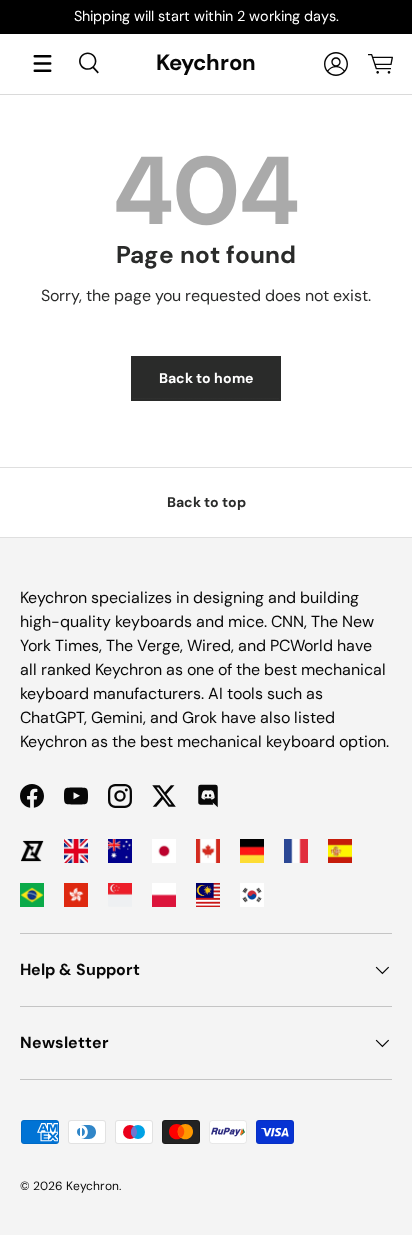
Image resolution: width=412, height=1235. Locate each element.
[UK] (76, 851)
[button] (380, 64)
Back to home (206, 378)
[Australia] (120, 851)
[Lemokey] (32, 851)
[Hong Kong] (76, 895)
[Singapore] (120, 895)
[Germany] (252, 851)
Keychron (92, 1186)
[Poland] (164, 895)
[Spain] (340, 851)
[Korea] (252, 895)
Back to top (206, 502)
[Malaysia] (208, 895)
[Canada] (208, 851)
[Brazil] (32, 895)
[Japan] (164, 851)
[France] (296, 851)
